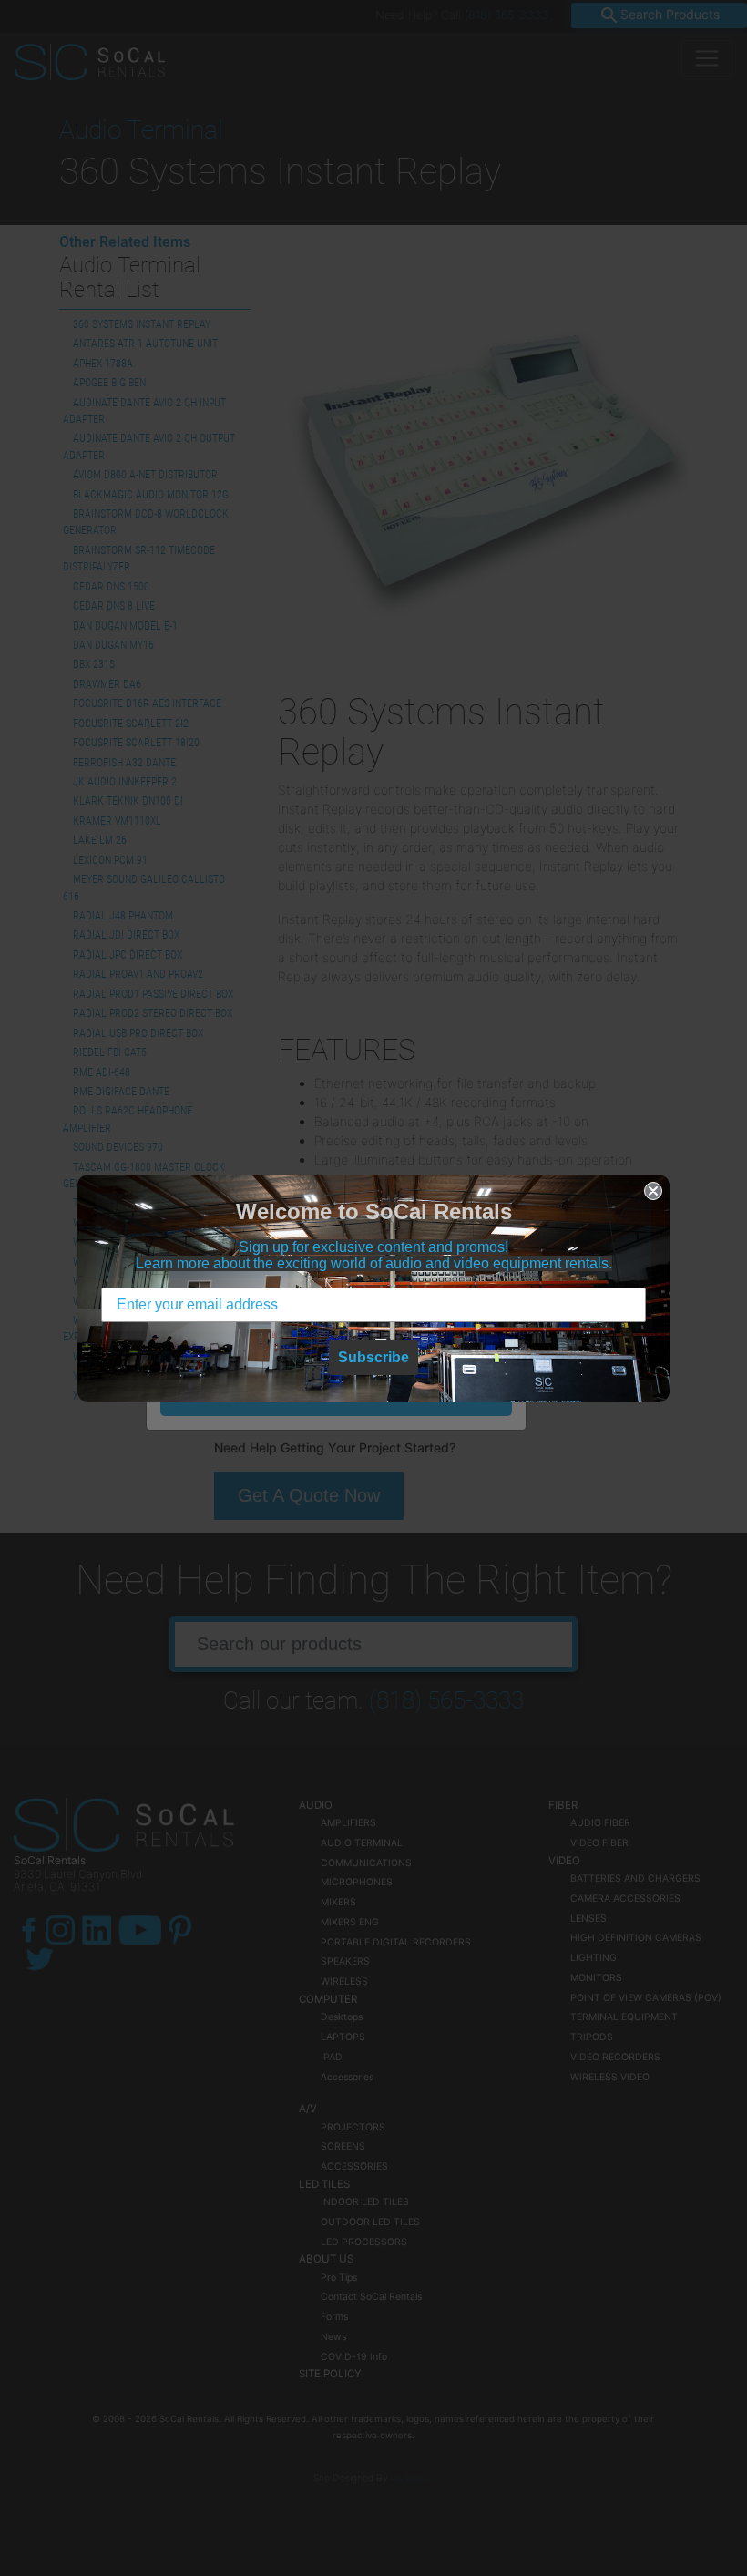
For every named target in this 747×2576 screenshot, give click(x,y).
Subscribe (373, 1357)
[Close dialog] (653, 1191)
